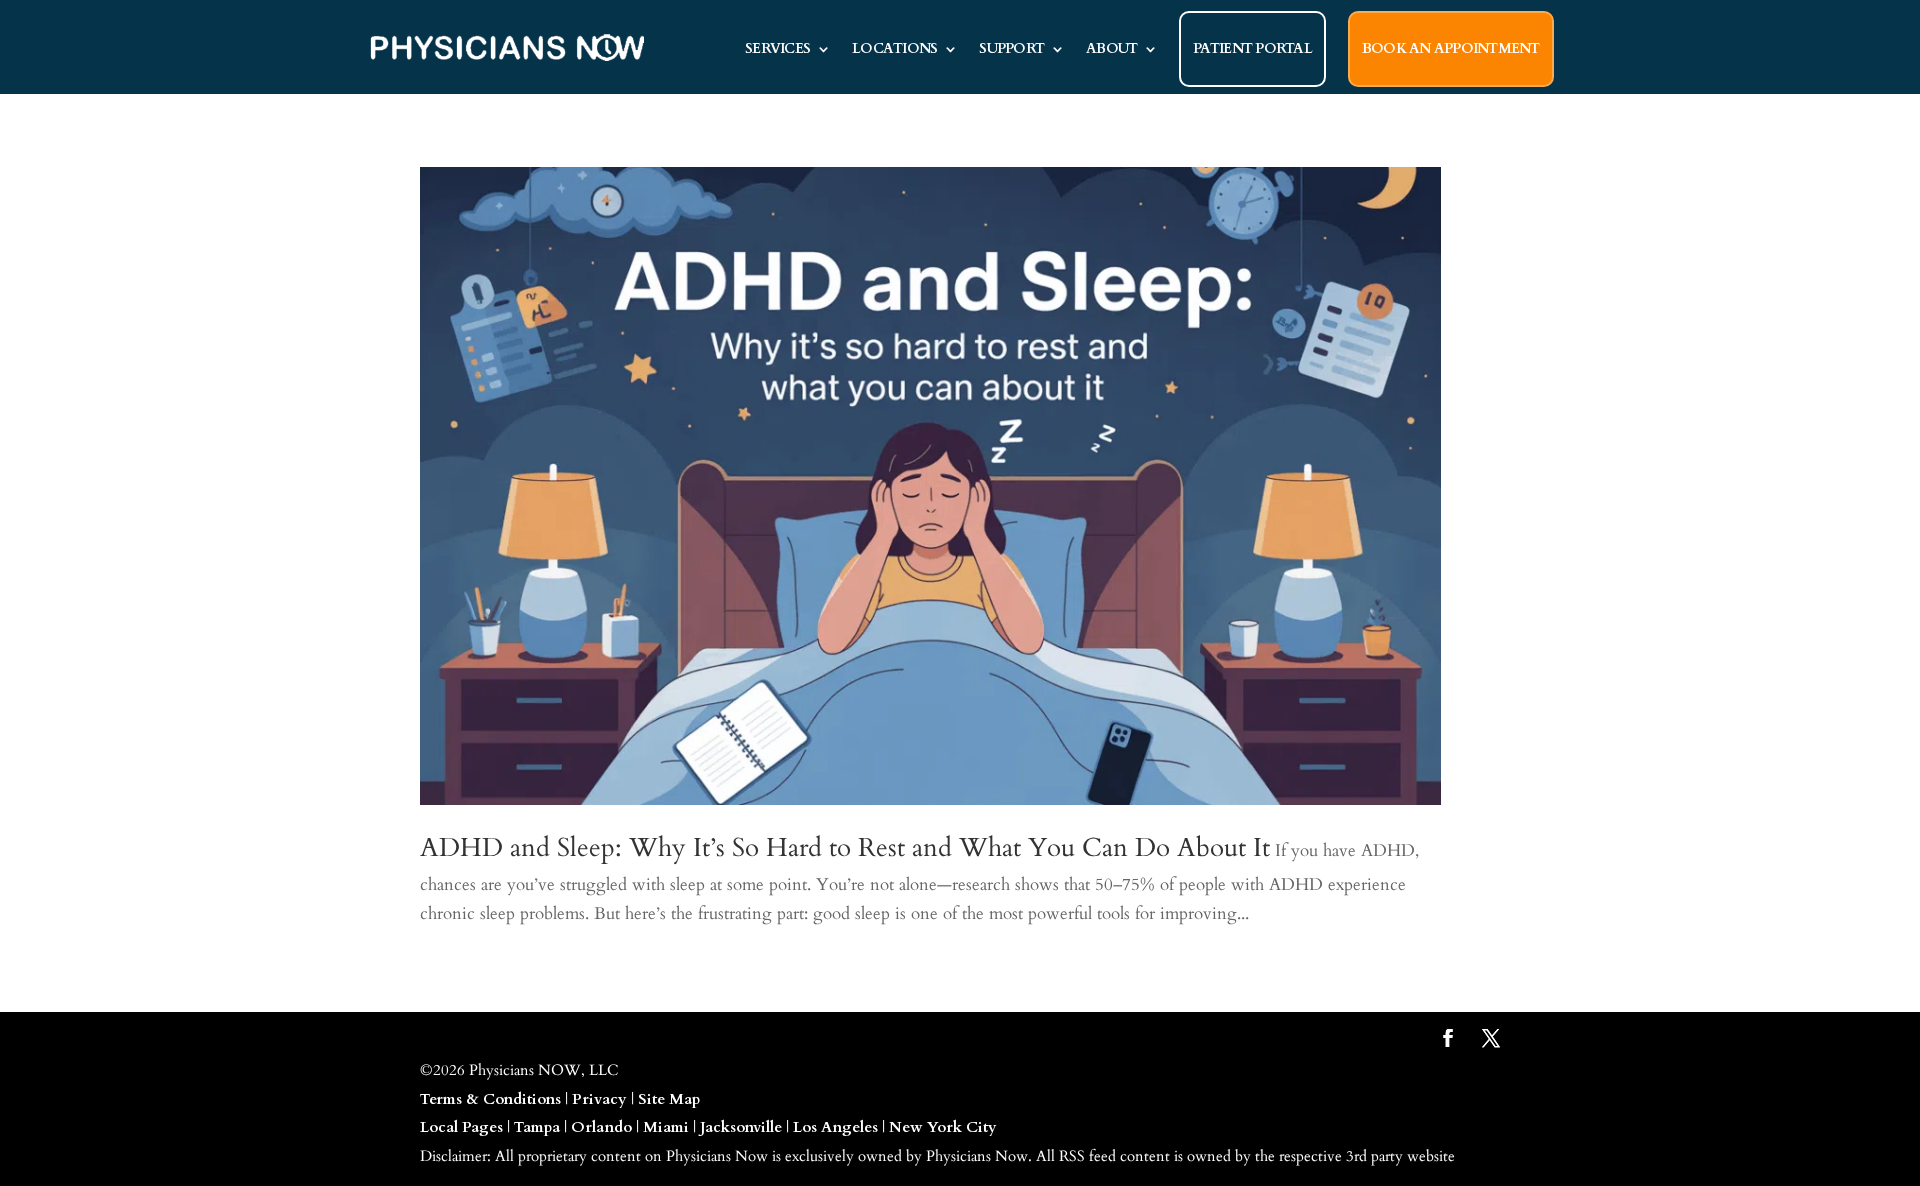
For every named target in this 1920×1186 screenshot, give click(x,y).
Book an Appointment (1451, 48)
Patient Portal (1252, 48)
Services (777, 48)
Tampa (537, 1127)
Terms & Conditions (490, 1099)
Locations (894, 48)
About (1111, 48)
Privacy (599, 1099)
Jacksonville (741, 1127)
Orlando (601, 1127)
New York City (943, 1127)
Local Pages (461, 1127)
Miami (666, 1127)
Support (1011, 48)
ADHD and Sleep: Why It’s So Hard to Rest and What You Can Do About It (845, 847)
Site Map (669, 1099)
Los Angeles (835, 1127)
